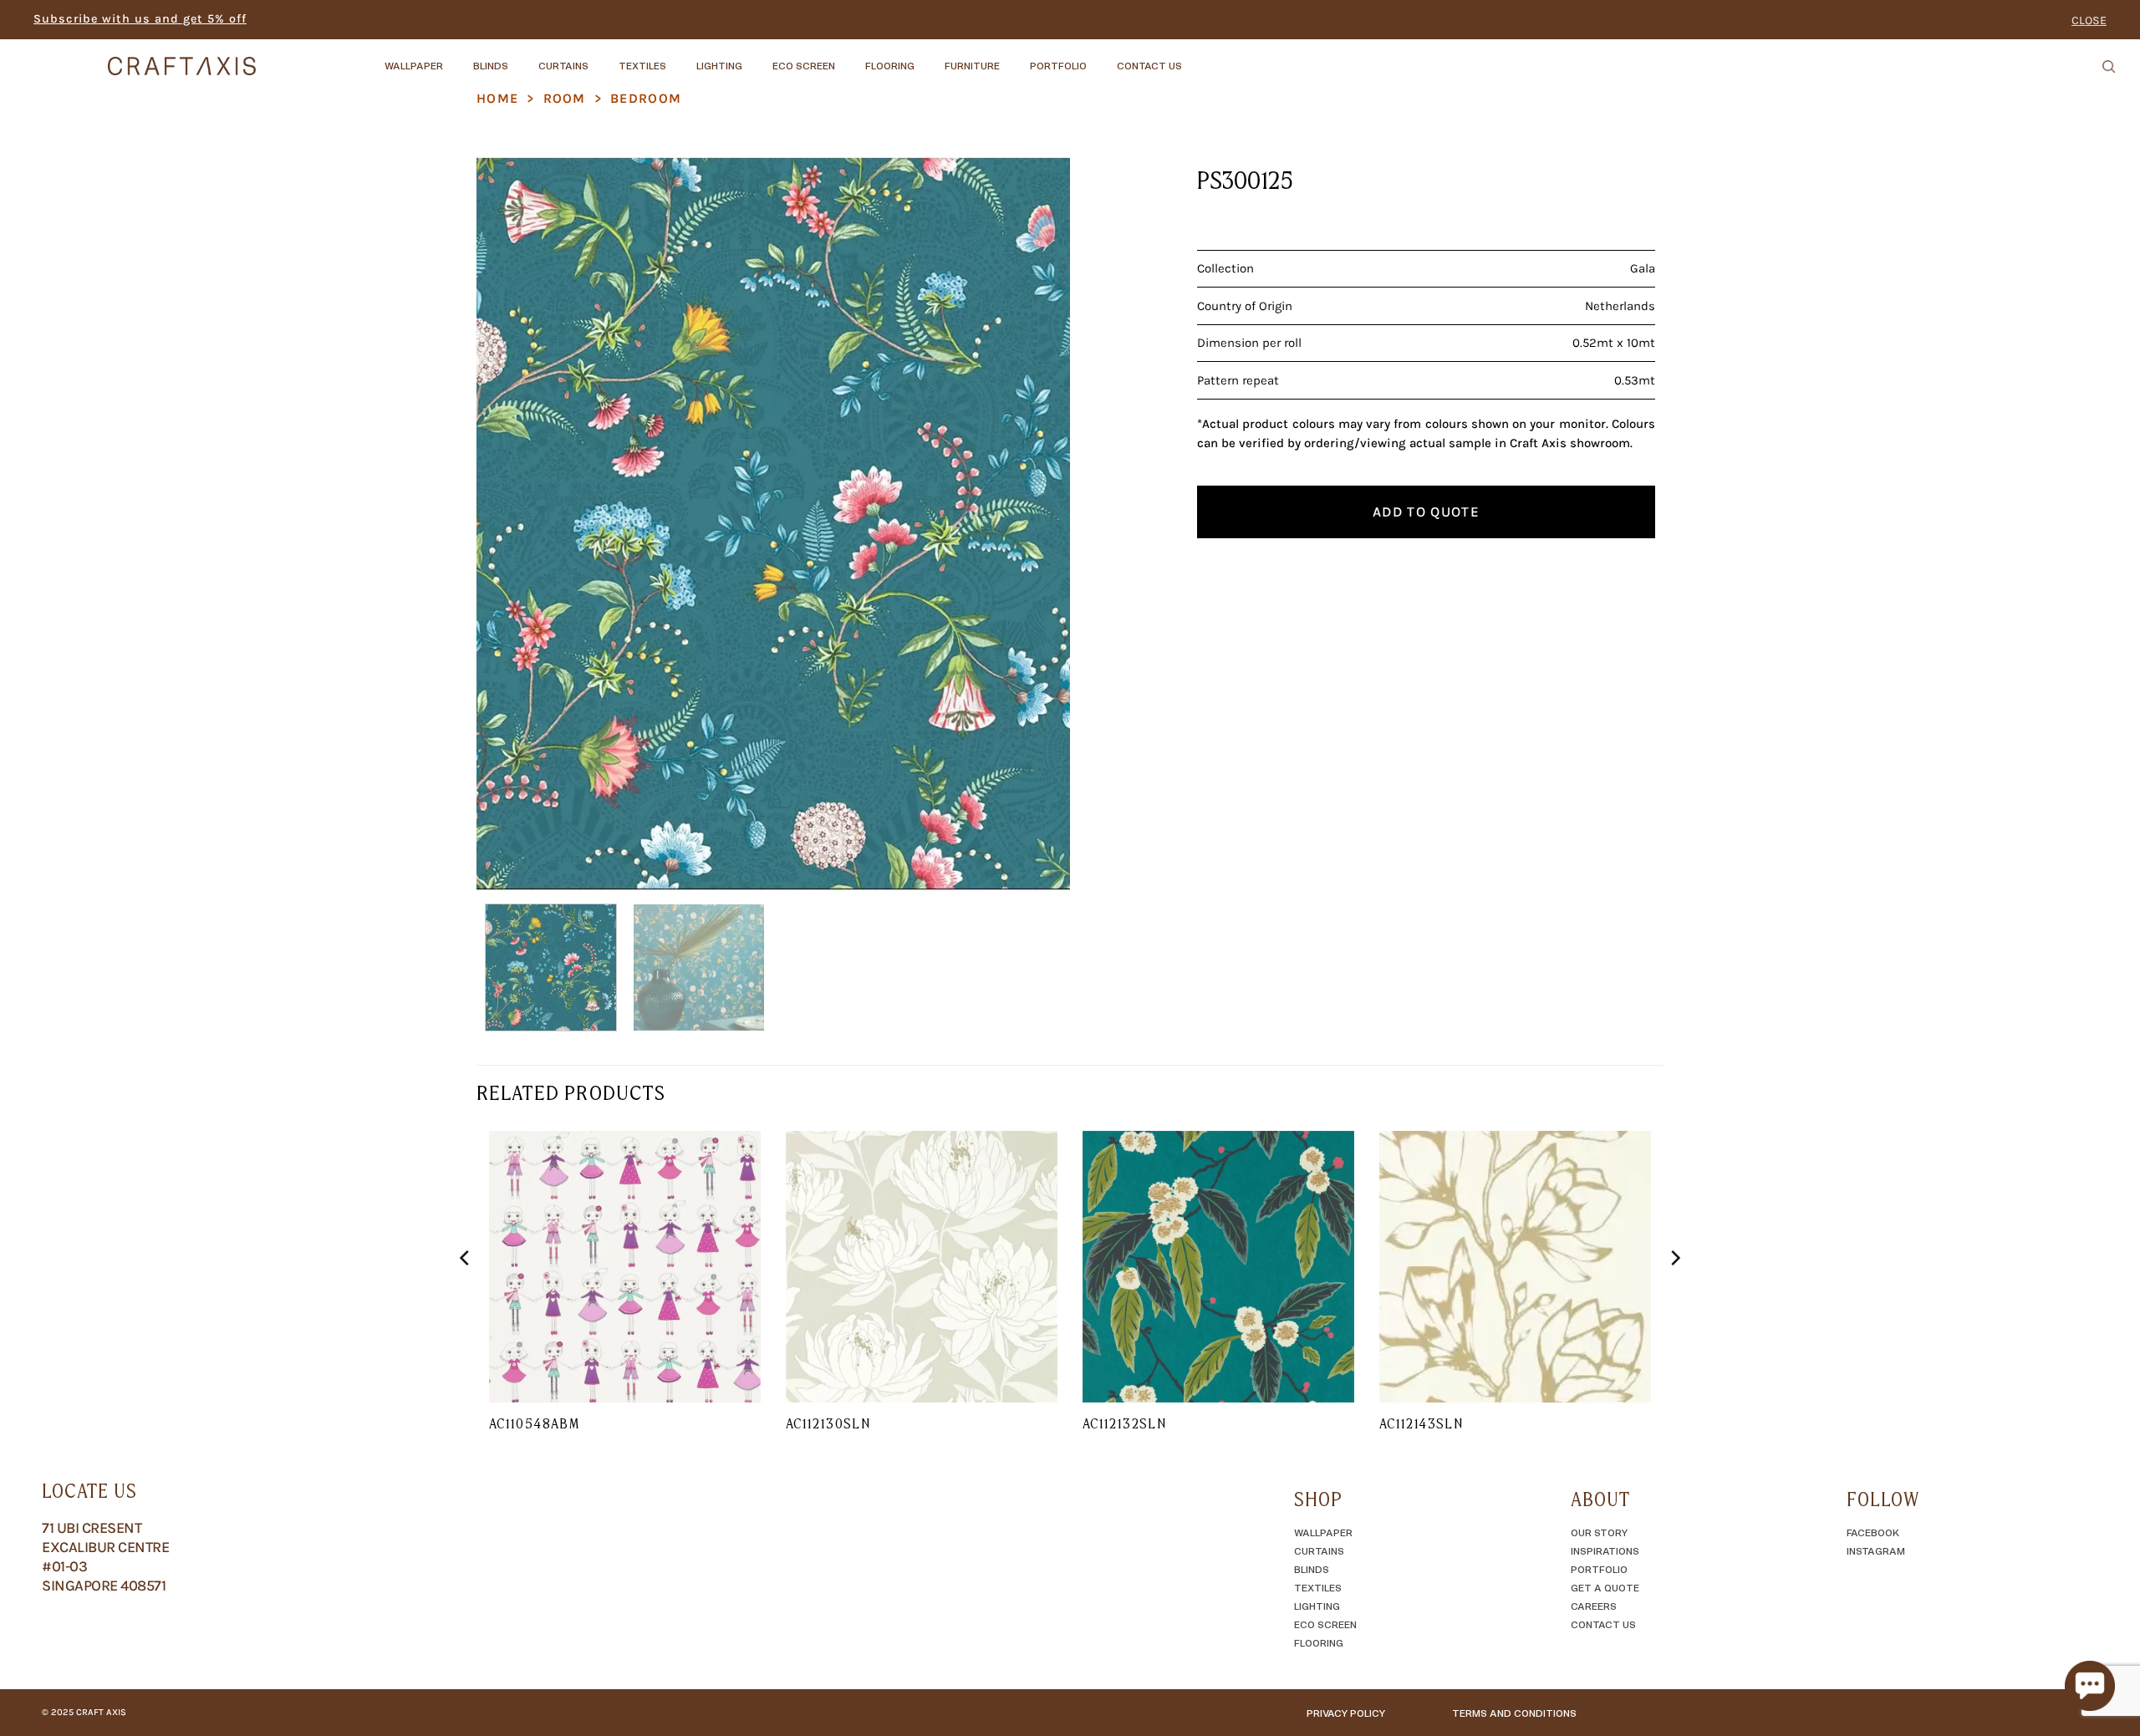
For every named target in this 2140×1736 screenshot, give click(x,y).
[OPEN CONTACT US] (1196, 58)
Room (565, 98)
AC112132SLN (1124, 1423)
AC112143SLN (1421, 1423)
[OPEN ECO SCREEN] (849, 58)
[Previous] (509, 524)
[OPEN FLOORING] (929, 58)
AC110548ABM (534, 1423)
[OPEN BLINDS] (522, 58)
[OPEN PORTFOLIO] (1101, 58)
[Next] (1037, 524)
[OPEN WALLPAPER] (457, 58)
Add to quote (1426, 512)
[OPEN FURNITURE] (1014, 58)
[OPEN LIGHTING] (757, 58)
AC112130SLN (828, 1423)
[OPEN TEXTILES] (680, 58)
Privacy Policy (1346, 1713)
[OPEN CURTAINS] (603, 58)
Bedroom (646, 98)
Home (497, 98)
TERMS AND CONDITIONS (1514, 1713)
